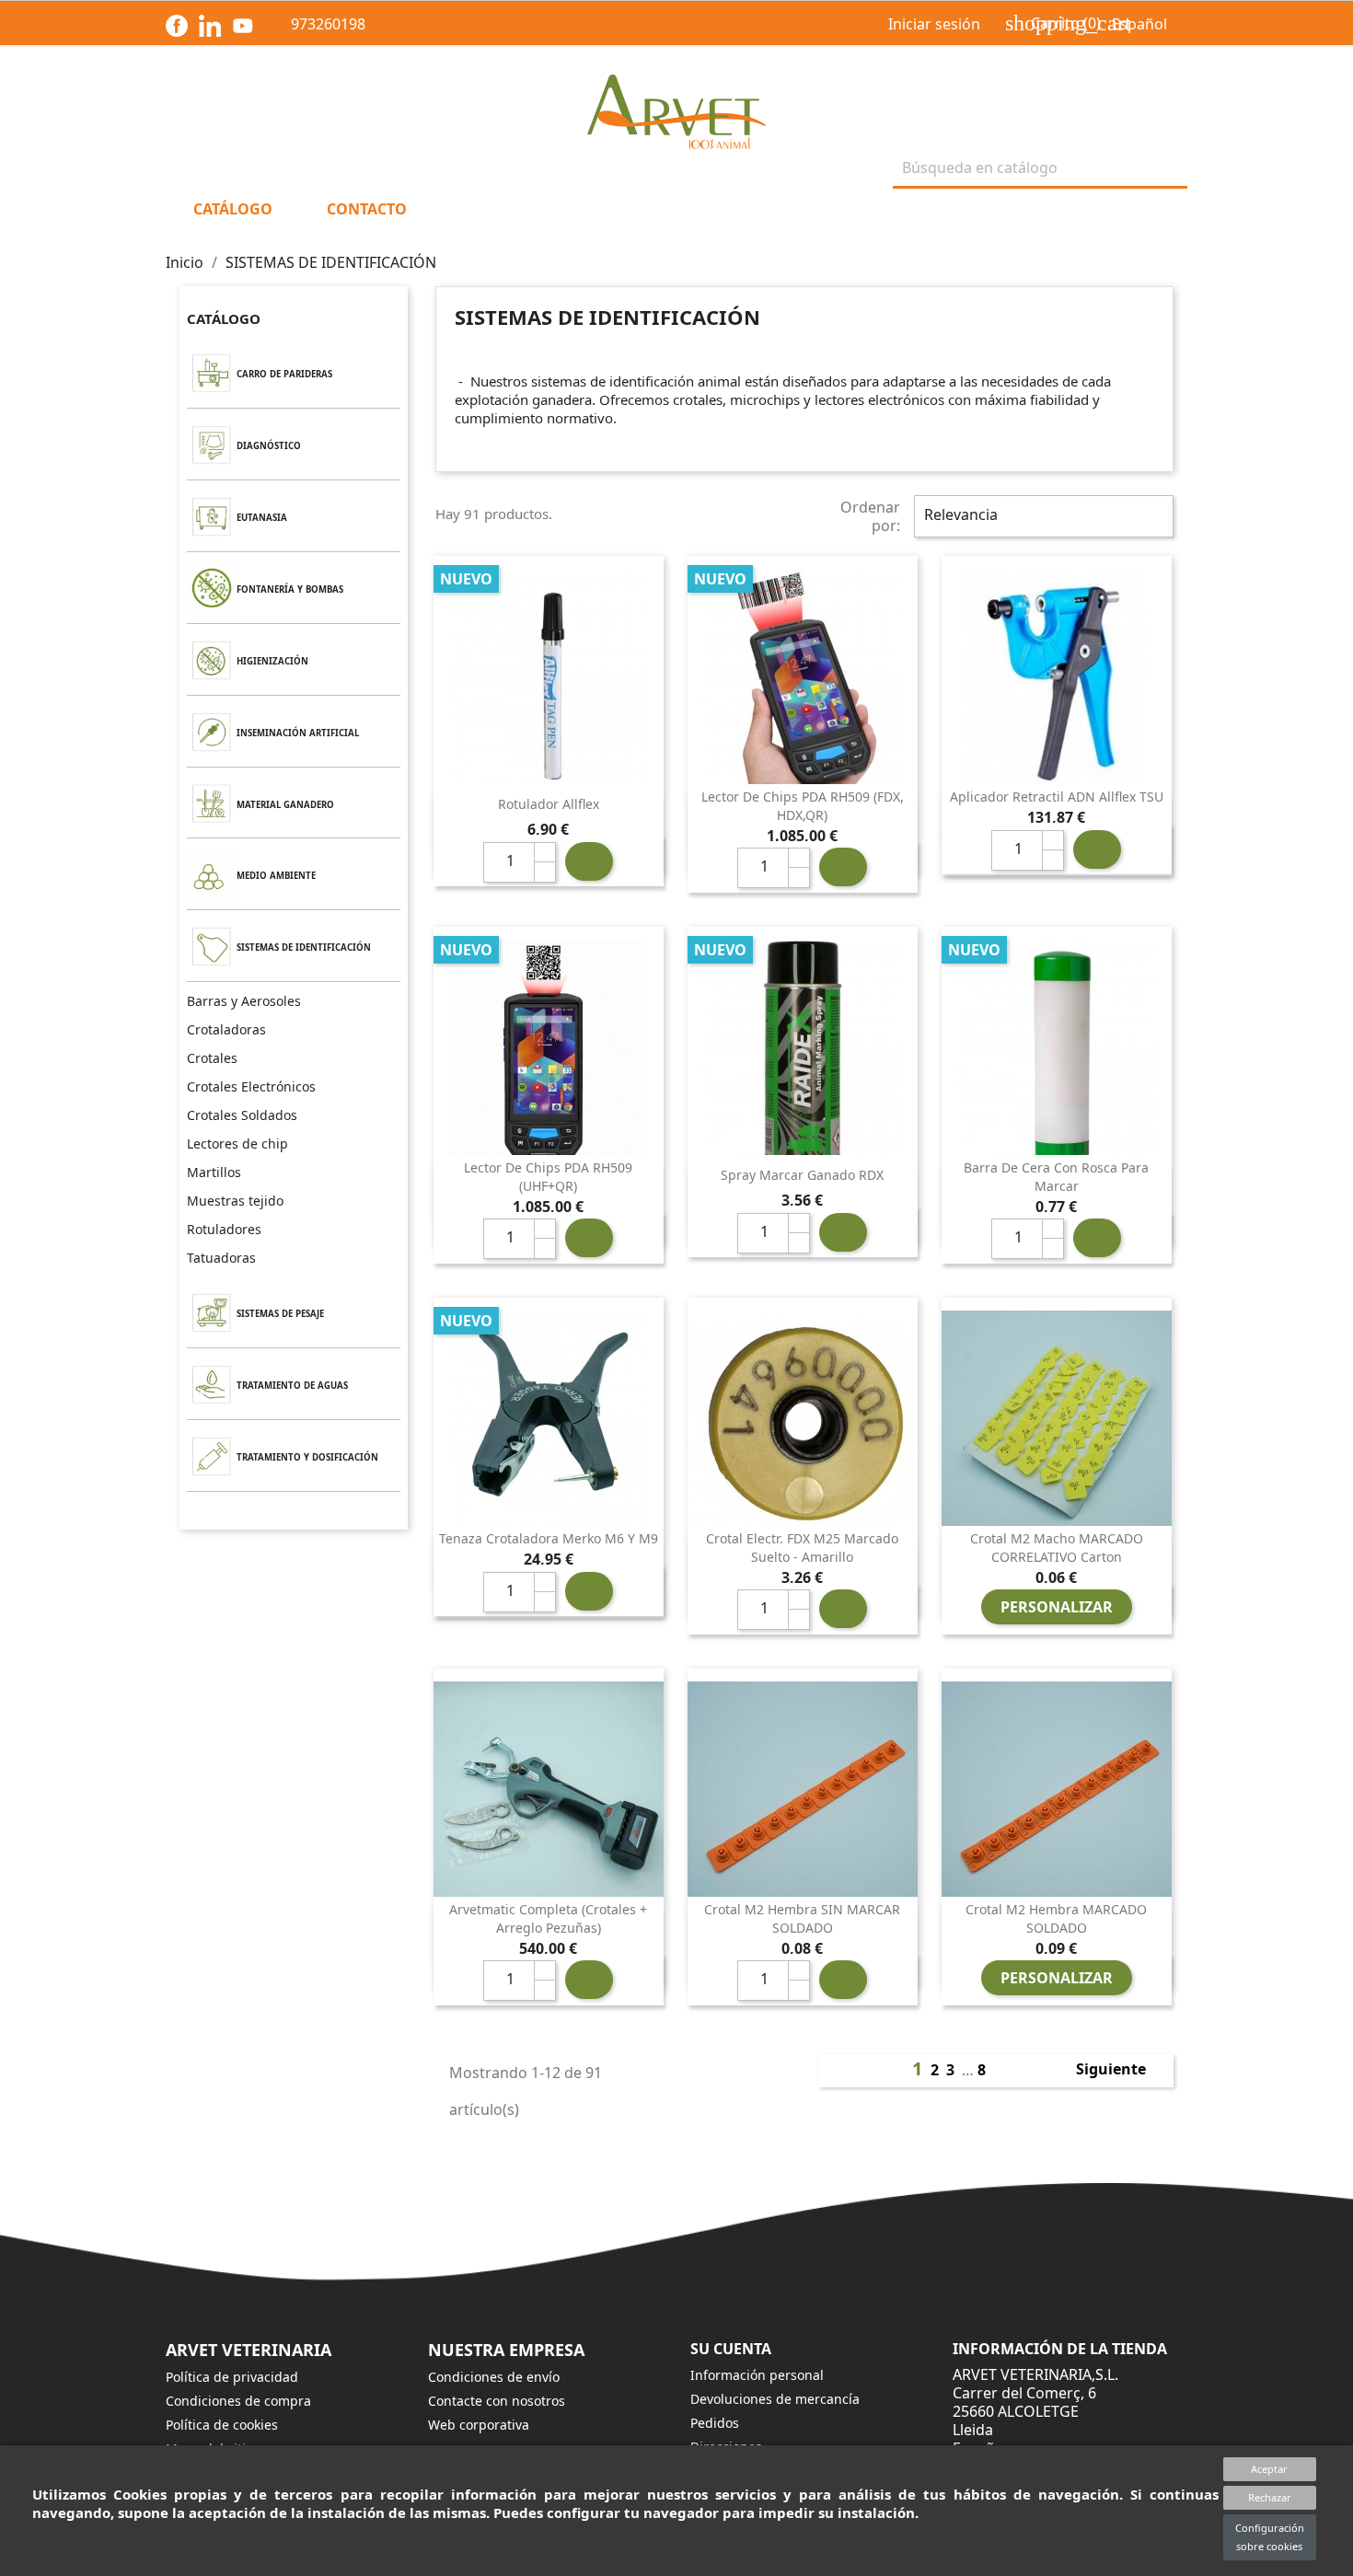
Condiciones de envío (494, 2377)
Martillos (214, 1172)
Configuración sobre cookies (1270, 2537)
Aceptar (1269, 2469)
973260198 (315, 24)
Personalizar (1057, 1607)
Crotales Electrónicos (251, 1086)
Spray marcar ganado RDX (802, 1175)
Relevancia (1041, 516)
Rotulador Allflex (549, 804)
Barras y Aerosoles (244, 1001)
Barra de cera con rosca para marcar (1056, 1177)
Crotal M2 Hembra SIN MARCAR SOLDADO (802, 1918)
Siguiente (1121, 2071)
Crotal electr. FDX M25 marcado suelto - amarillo (802, 1548)
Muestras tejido (235, 1201)
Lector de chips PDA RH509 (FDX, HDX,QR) (803, 806)
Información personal (757, 2375)
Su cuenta (731, 2349)
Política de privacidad (232, 2377)
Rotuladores (224, 1229)
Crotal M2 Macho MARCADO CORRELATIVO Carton (1057, 1548)
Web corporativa (479, 2425)
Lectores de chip (237, 1144)
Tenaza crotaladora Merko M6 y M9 (549, 1538)
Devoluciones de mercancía (775, 2399)
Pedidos (715, 2423)
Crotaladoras (226, 1029)
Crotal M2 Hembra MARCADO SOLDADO (1056, 1918)
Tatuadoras (221, 1258)
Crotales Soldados (242, 1115)
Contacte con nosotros (497, 2401)
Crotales (212, 1058)
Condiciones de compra (238, 2401)
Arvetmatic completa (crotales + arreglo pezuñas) (548, 1918)
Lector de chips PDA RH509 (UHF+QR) (548, 1177)
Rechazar (1270, 2497)
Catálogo (224, 318)
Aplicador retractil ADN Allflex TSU (1057, 797)
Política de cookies (222, 2425)
